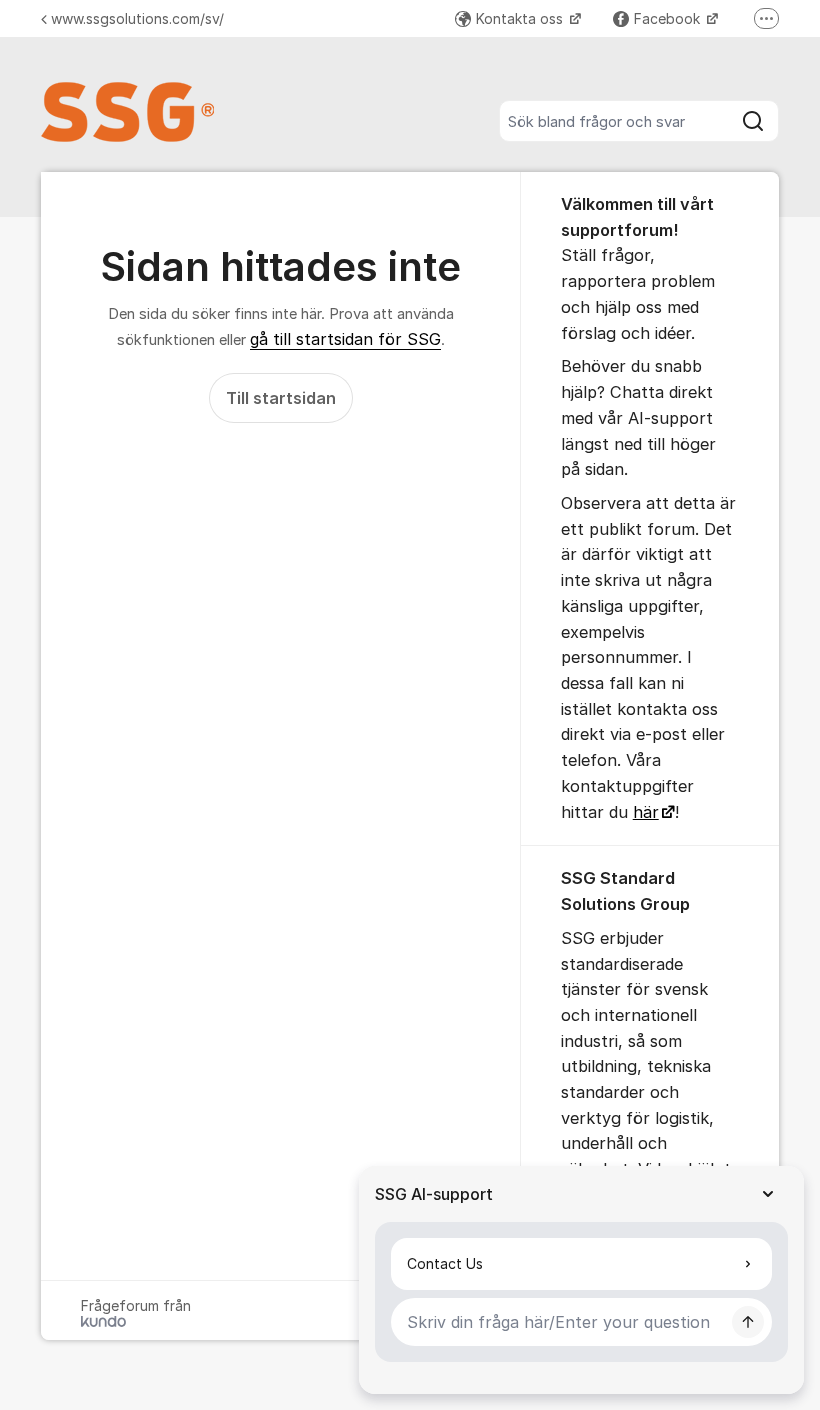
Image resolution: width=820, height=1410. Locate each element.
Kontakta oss (521, 18)
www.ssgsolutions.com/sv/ (137, 18)
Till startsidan (281, 398)
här (646, 812)
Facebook (669, 18)
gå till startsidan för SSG (345, 339)
